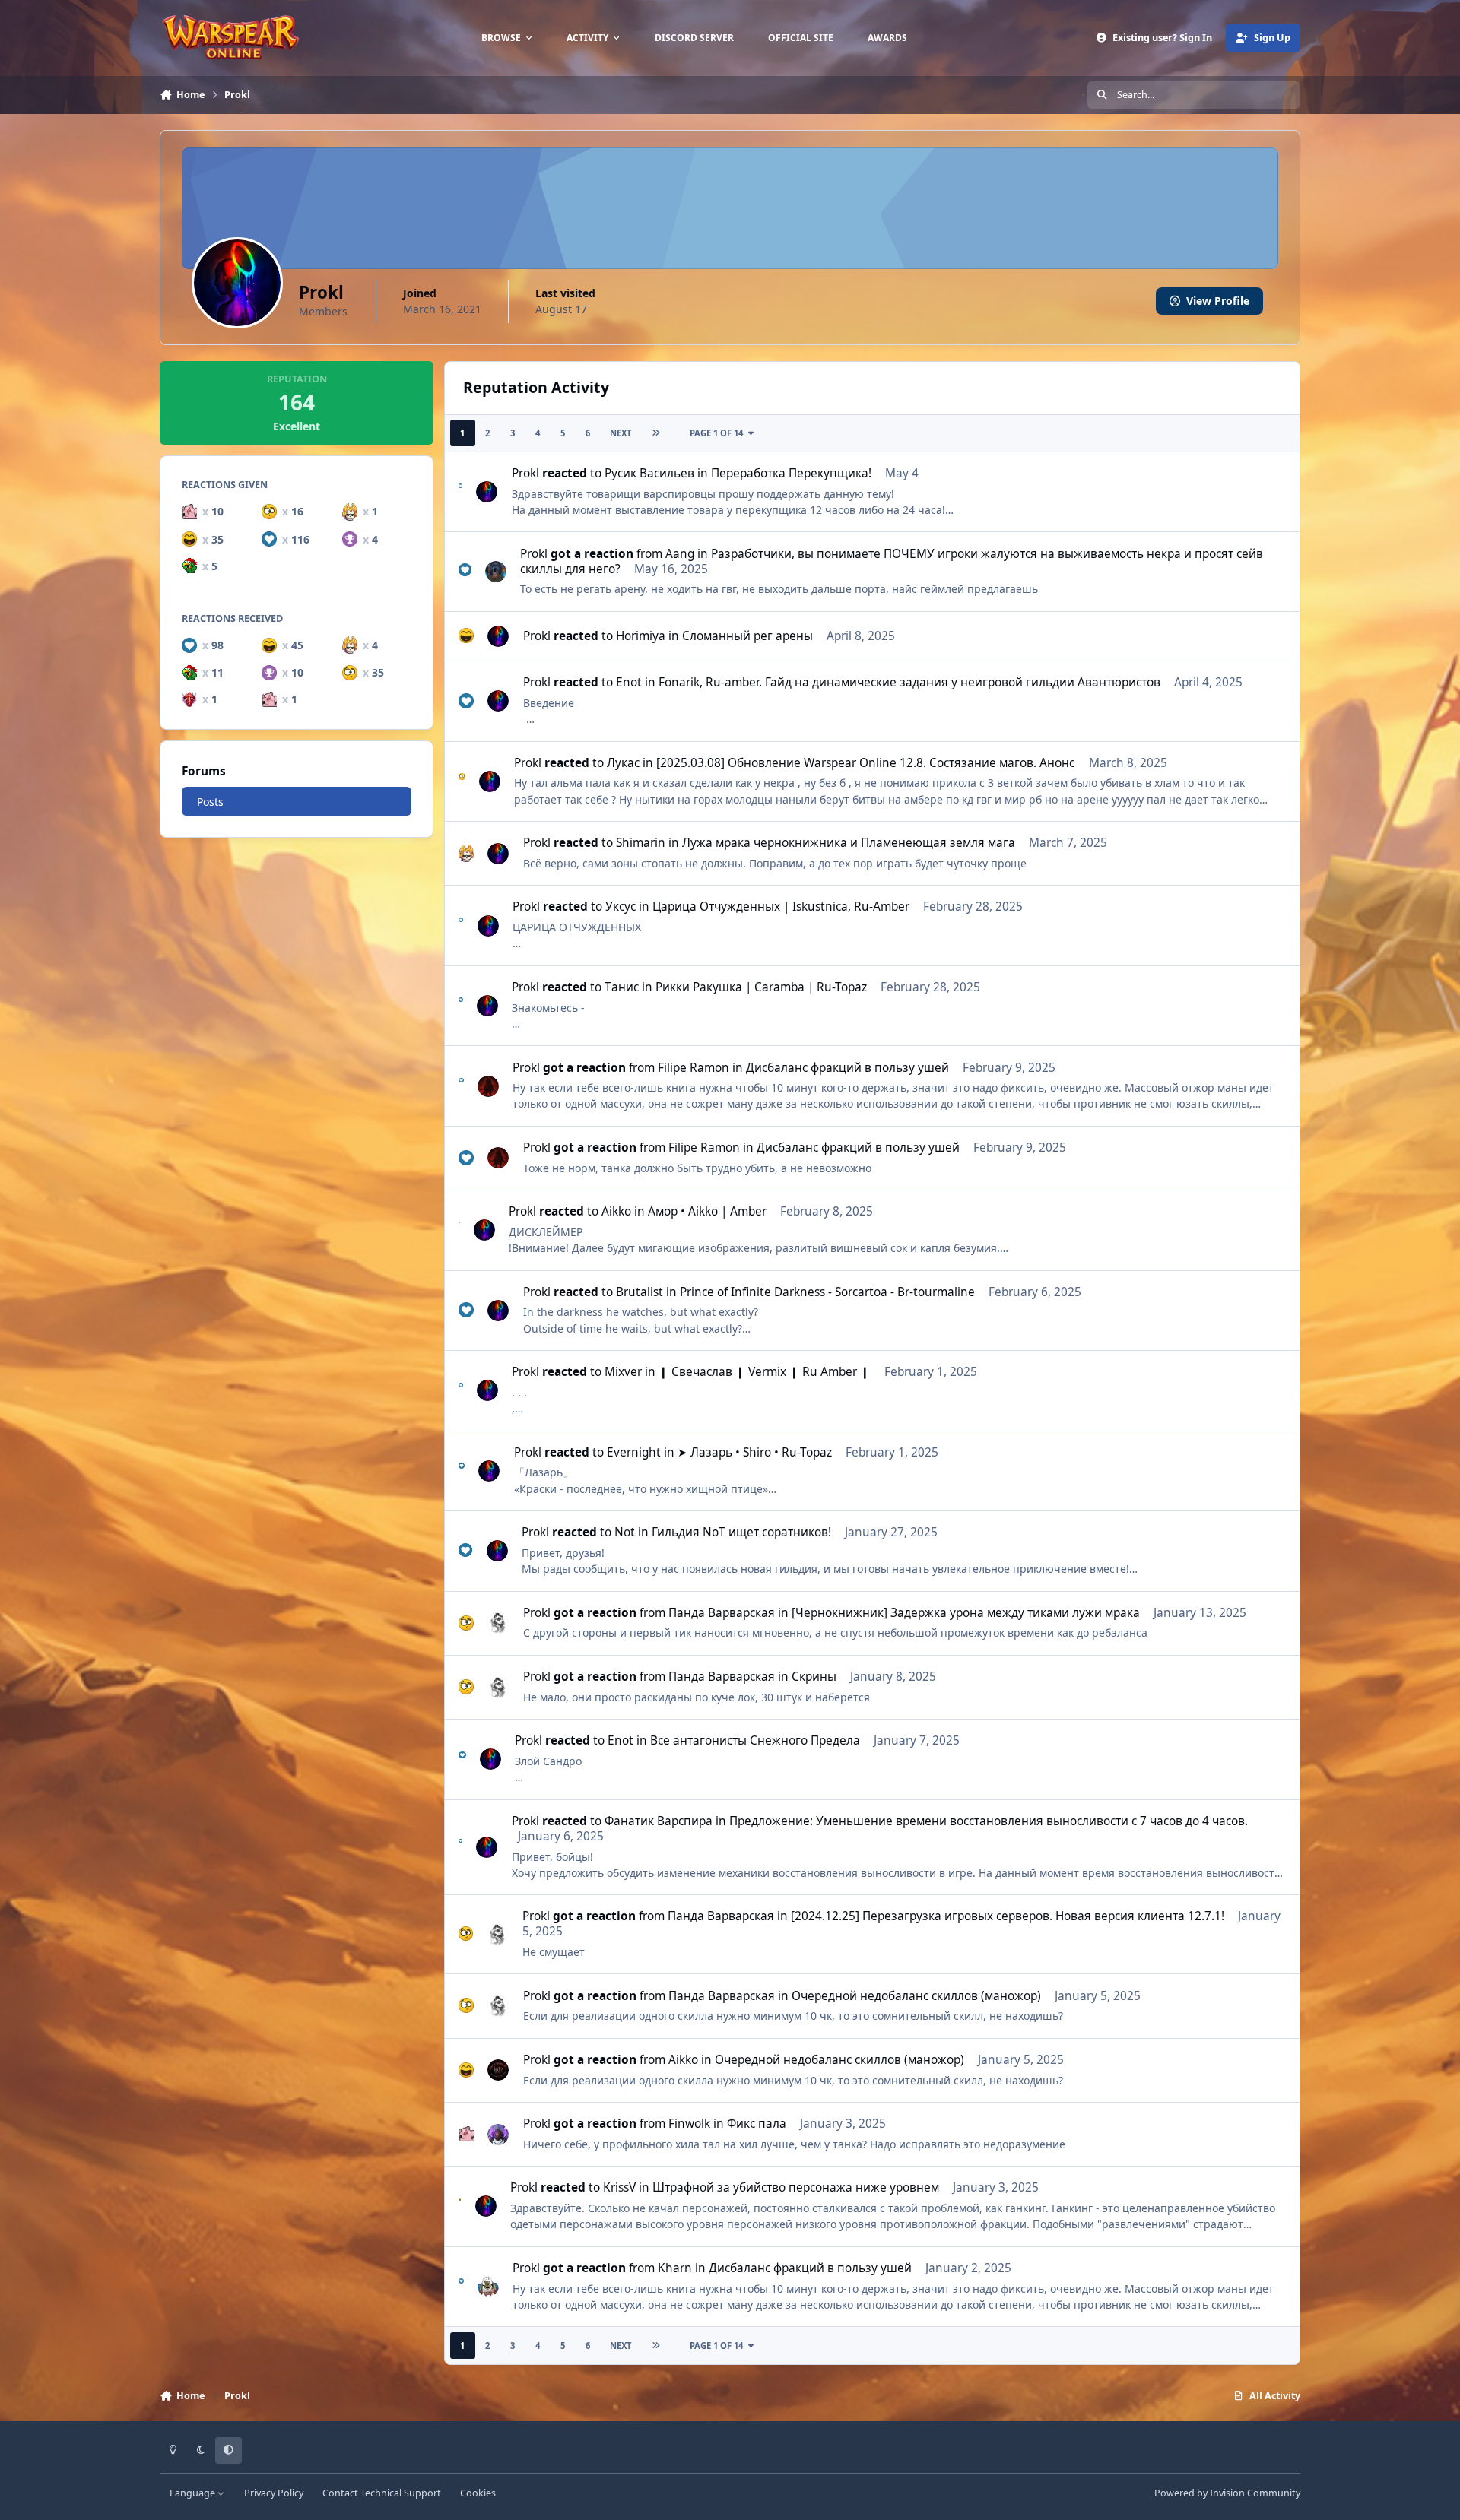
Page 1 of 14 (716, 433)
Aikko (616, 1211)
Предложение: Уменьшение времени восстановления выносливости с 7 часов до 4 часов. (989, 1821)
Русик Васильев (649, 473)
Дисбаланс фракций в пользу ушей (847, 1068)
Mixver (623, 1372)
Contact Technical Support (382, 2493)
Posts (210, 802)
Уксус (620, 907)
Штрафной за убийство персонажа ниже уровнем (796, 2187)
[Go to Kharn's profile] (488, 2287)
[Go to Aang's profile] (496, 572)
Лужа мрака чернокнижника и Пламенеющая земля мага (849, 843)
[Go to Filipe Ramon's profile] (488, 1086)
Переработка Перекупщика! (791, 473)
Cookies (478, 2493)
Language (194, 2493)
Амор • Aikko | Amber (707, 1211)
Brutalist (640, 1292)
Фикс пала (757, 2124)
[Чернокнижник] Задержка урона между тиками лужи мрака (966, 1613)
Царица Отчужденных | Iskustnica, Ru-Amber (781, 907)
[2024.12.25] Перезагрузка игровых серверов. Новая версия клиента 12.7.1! (1008, 1916)
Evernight (634, 1452)
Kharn (675, 2268)
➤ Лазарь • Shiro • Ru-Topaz (755, 1452)
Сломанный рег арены (747, 636)
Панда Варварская (722, 1613)
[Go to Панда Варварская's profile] (498, 1623)
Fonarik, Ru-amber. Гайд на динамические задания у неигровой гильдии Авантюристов (909, 682)
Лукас (623, 763)
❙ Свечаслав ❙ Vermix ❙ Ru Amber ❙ (764, 1372)
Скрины (814, 1677)
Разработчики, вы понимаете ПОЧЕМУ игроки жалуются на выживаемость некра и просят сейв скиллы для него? (892, 561)
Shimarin (641, 843)
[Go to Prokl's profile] (487, 492)
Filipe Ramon (693, 1068)
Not (625, 1532)
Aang (680, 554)
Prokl (525, 473)
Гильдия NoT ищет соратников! (741, 1532)
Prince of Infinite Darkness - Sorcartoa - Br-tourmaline (827, 1292)
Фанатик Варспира (659, 1821)
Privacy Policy (274, 2493)
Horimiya (641, 636)
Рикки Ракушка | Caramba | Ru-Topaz (761, 987)
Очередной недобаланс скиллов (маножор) (916, 1996)
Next (620, 433)
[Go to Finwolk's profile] (498, 2135)
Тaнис (622, 987)
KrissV (619, 2187)
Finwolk (689, 2124)
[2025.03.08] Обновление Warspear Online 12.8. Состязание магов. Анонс (865, 763)
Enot (629, 682)
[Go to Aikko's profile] (498, 2070)
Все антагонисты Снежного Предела (755, 1740)
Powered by (1227, 2493)
